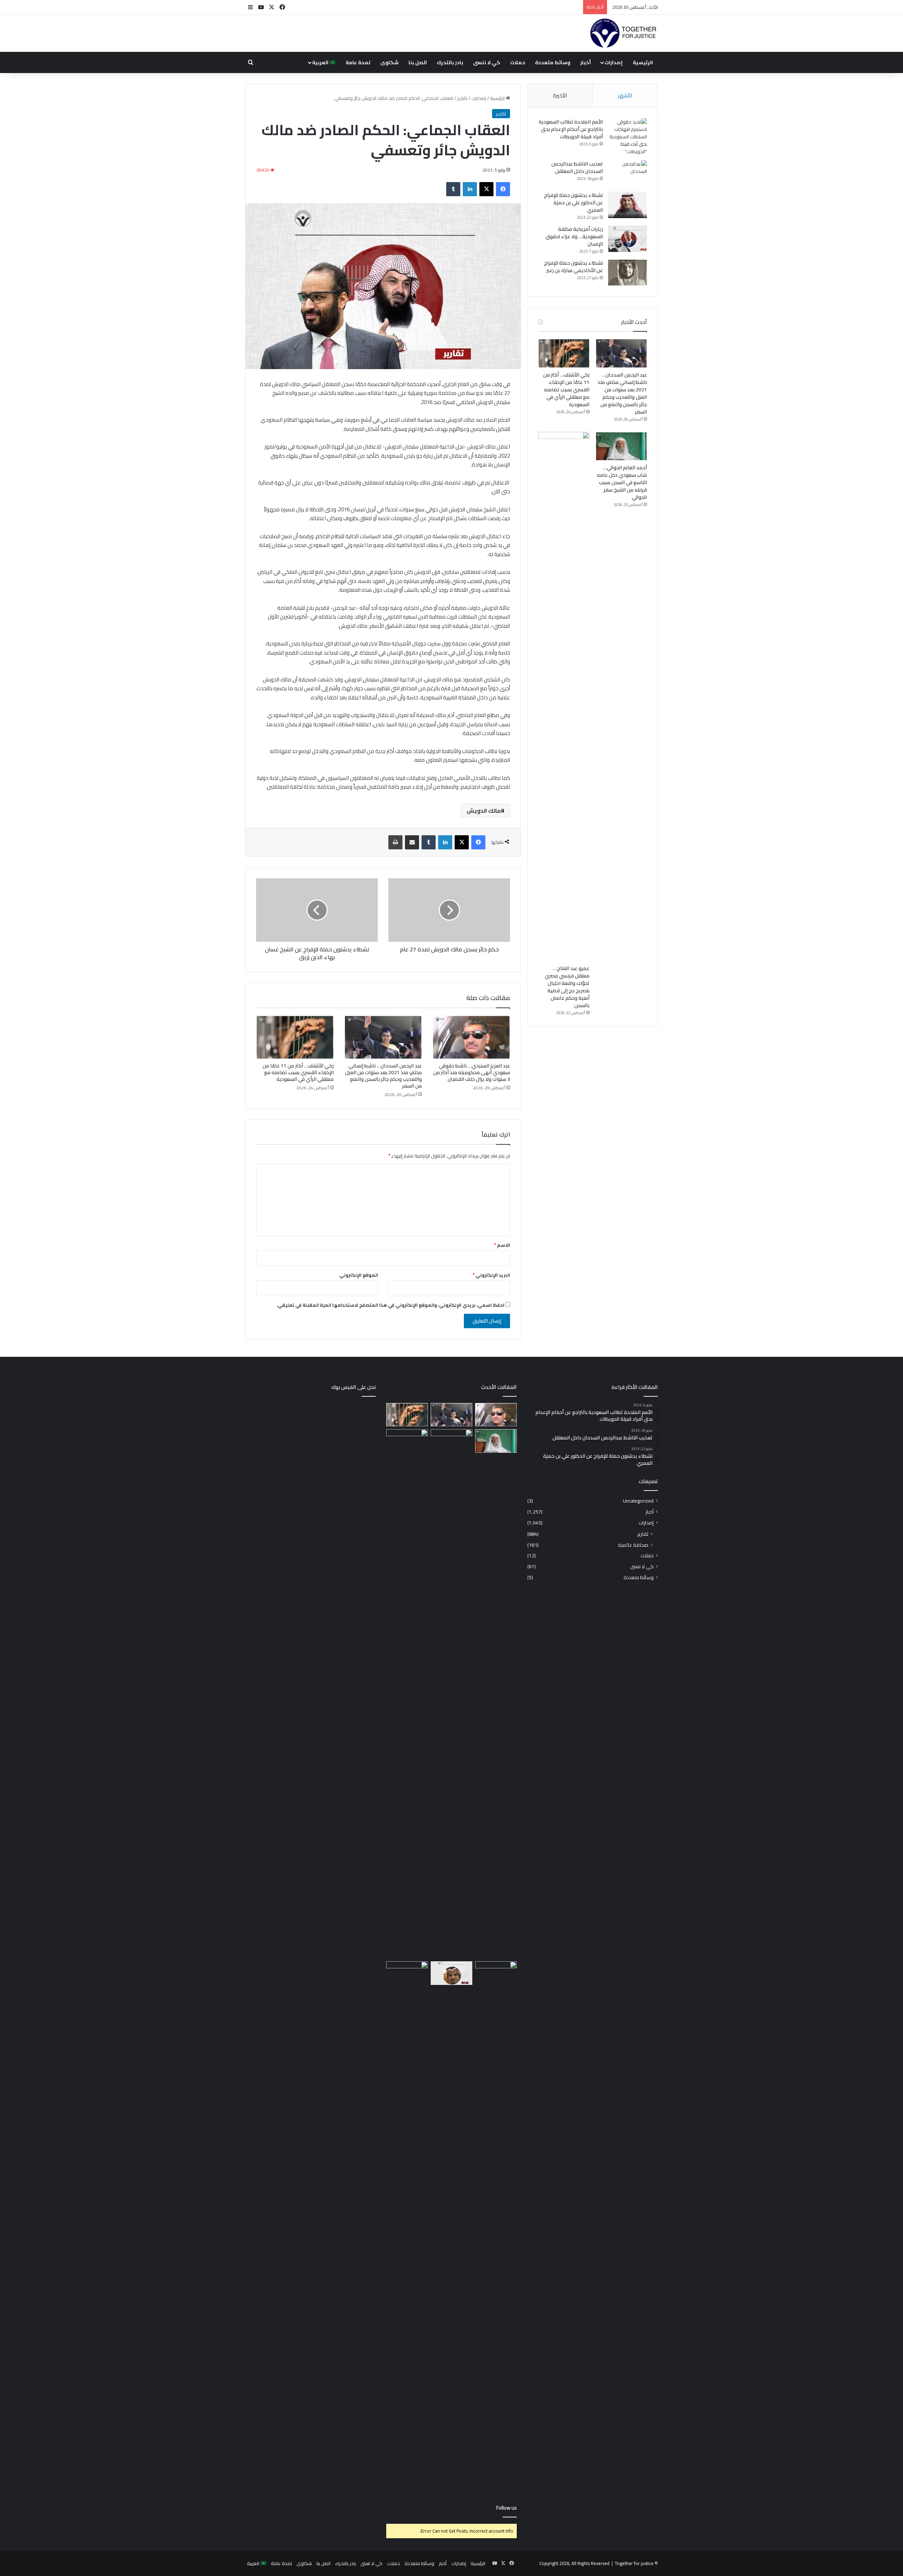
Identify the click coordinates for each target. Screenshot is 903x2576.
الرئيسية (643, 62)
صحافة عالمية (633, 1545)
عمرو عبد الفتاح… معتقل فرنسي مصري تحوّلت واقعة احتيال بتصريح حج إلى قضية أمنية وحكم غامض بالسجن (567, 987)
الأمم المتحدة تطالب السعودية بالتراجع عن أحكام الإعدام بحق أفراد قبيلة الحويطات (571, 129)
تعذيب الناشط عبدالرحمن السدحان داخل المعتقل (577, 167)
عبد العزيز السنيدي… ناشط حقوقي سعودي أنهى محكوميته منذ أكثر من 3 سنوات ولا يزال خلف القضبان (472, 1072)
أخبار (586, 62)
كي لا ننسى (487, 62)
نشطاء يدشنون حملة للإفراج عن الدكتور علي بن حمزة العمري (573, 203)
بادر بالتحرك (450, 62)
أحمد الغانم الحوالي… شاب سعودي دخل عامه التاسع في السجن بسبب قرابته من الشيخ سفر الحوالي (622, 482)
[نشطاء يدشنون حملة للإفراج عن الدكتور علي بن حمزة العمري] (628, 205)
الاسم (502, 1245)
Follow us (507, 2508)
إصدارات (614, 62)
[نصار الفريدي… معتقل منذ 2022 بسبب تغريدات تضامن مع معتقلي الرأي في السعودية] (451, 1973)
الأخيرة (560, 95)
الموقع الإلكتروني (359, 1275)
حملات (518, 62)
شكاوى (389, 62)
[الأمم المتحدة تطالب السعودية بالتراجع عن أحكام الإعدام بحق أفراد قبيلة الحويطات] (628, 137)
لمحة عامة (358, 62)
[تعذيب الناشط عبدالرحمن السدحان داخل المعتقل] (628, 173)
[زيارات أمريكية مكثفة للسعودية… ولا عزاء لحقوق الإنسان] (628, 239)
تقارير (462, 98)
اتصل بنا (418, 62)
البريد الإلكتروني (491, 1275)
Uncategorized (638, 1501)
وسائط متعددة (553, 62)
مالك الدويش (484, 811)
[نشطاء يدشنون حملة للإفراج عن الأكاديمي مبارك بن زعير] (628, 273)
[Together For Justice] (623, 34)
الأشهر (625, 95)
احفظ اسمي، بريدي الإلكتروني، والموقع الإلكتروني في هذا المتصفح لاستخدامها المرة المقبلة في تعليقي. (390, 1305)
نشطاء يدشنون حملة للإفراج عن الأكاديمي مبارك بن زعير (573, 267)
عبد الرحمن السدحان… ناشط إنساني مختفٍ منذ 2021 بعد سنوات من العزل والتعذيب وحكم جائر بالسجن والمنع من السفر (383, 1076)
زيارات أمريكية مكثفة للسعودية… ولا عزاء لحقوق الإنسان (574, 236)
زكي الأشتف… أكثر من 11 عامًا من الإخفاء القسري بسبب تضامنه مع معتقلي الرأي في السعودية (298, 1072)
